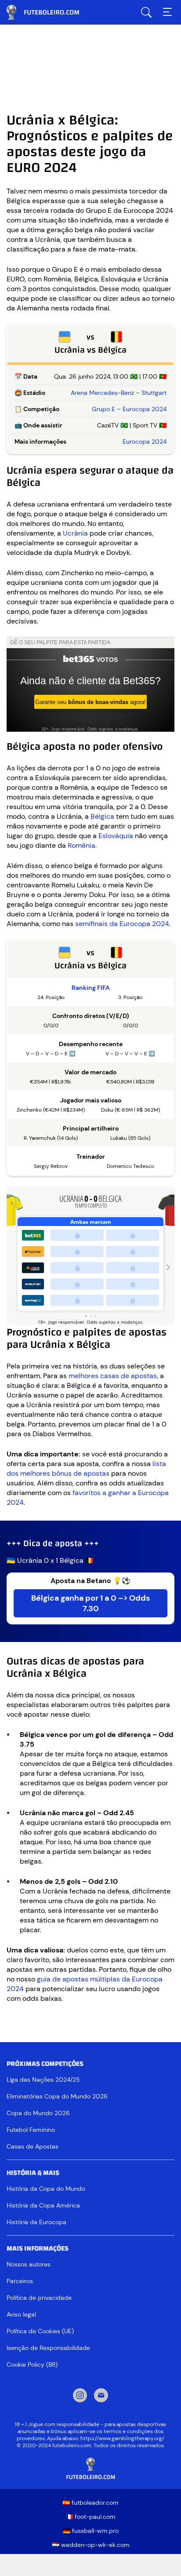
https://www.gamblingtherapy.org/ (122, 2438)
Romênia (81, 845)
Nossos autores (29, 2264)
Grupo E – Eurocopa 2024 (129, 409)
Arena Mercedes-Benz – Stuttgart (119, 393)
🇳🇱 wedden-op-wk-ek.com (91, 2545)
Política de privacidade (39, 2298)
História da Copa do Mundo (46, 2189)
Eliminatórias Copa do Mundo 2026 (57, 2096)
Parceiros (20, 2281)
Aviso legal (21, 2314)
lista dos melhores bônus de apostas (86, 1469)
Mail (101, 2396)
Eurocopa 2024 (145, 441)
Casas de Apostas (33, 2146)
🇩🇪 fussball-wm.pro (91, 2531)
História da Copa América (43, 2205)
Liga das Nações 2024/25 (43, 2080)
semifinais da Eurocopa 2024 (122, 924)
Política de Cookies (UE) (40, 2331)
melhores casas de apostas (113, 1376)
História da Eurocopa (36, 2222)
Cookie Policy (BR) (32, 2364)
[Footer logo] (90, 2469)
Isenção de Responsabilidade (48, 2348)
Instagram (80, 2396)
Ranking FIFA (91, 988)
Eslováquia (116, 836)
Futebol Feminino (31, 2130)
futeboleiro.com (51, 12)
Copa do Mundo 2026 (38, 2113)
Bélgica (102, 816)
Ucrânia (75, 533)
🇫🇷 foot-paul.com (90, 2517)
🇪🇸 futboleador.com (90, 2503)
